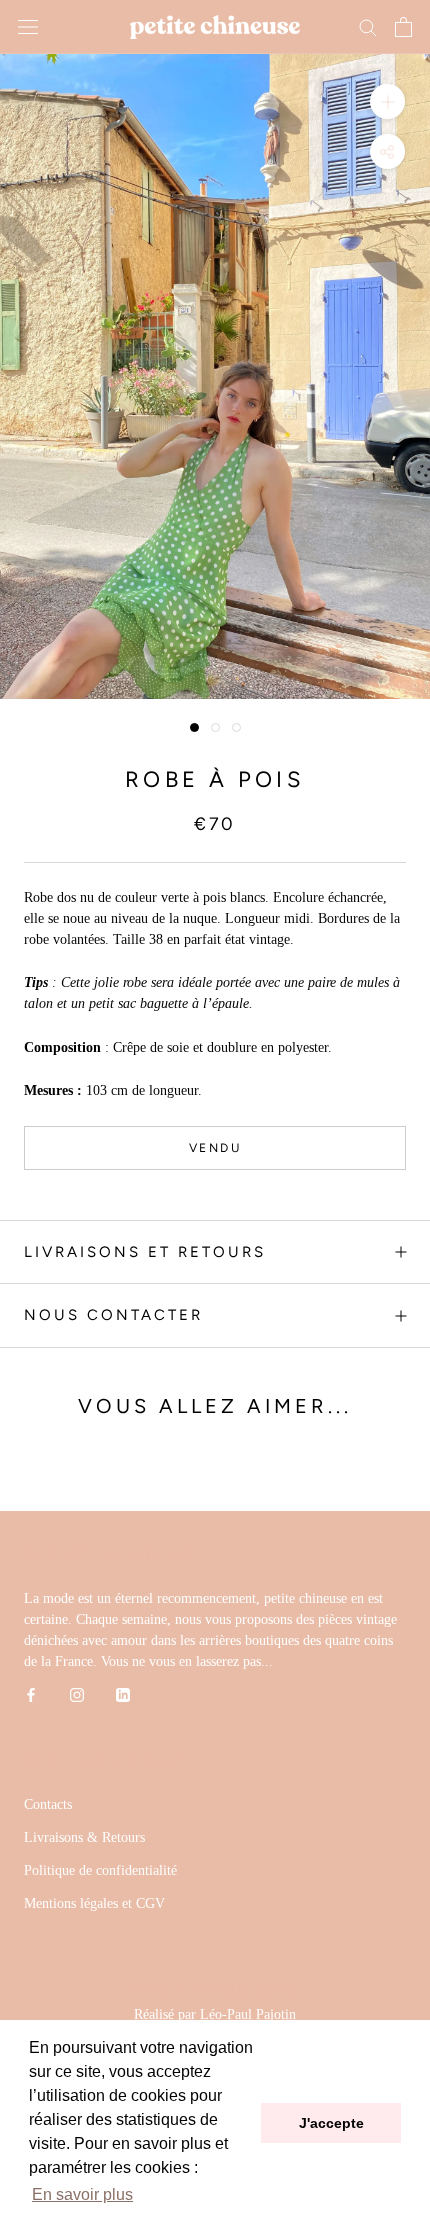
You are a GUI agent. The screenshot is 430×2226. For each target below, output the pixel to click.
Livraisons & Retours (84, 1837)
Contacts (48, 1804)
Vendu (215, 1148)
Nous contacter (113, 1315)
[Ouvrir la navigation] (28, 27)
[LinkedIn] (123, 1693)
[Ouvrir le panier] (403, 27)
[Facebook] (31, 1693)
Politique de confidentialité (100, 1870)
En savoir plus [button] (82, 2194)
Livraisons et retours (145, 1252)
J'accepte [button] (331, 2123)
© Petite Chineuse (214, 1989)
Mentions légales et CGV (94, 1903)
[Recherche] (368, 26)
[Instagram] (77, 1693)
